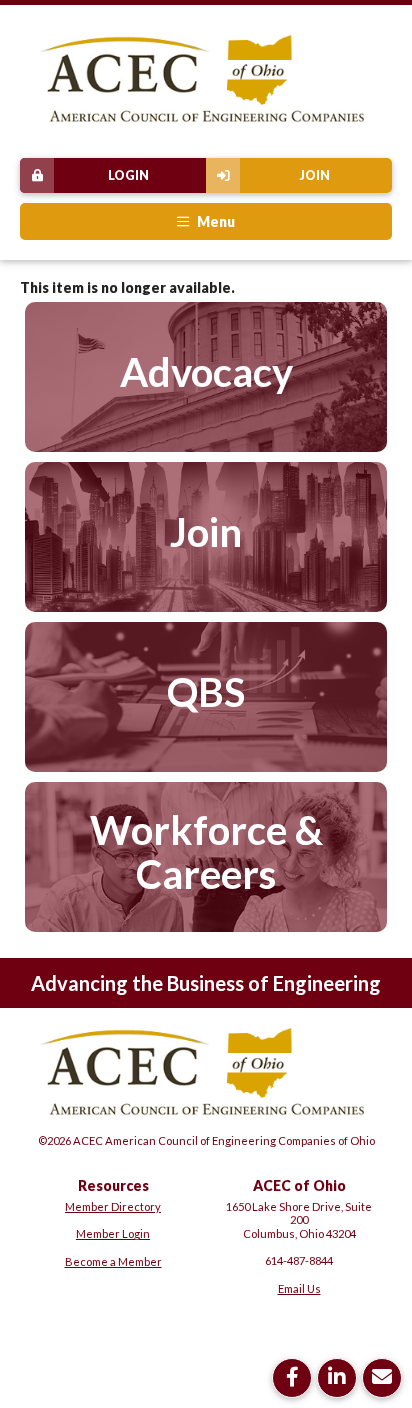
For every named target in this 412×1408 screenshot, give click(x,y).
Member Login (113, 1233)
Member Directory (113, 1206)
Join (314, 175)
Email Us (299, 1288)
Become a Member (113, 1261)
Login (128, 175)
